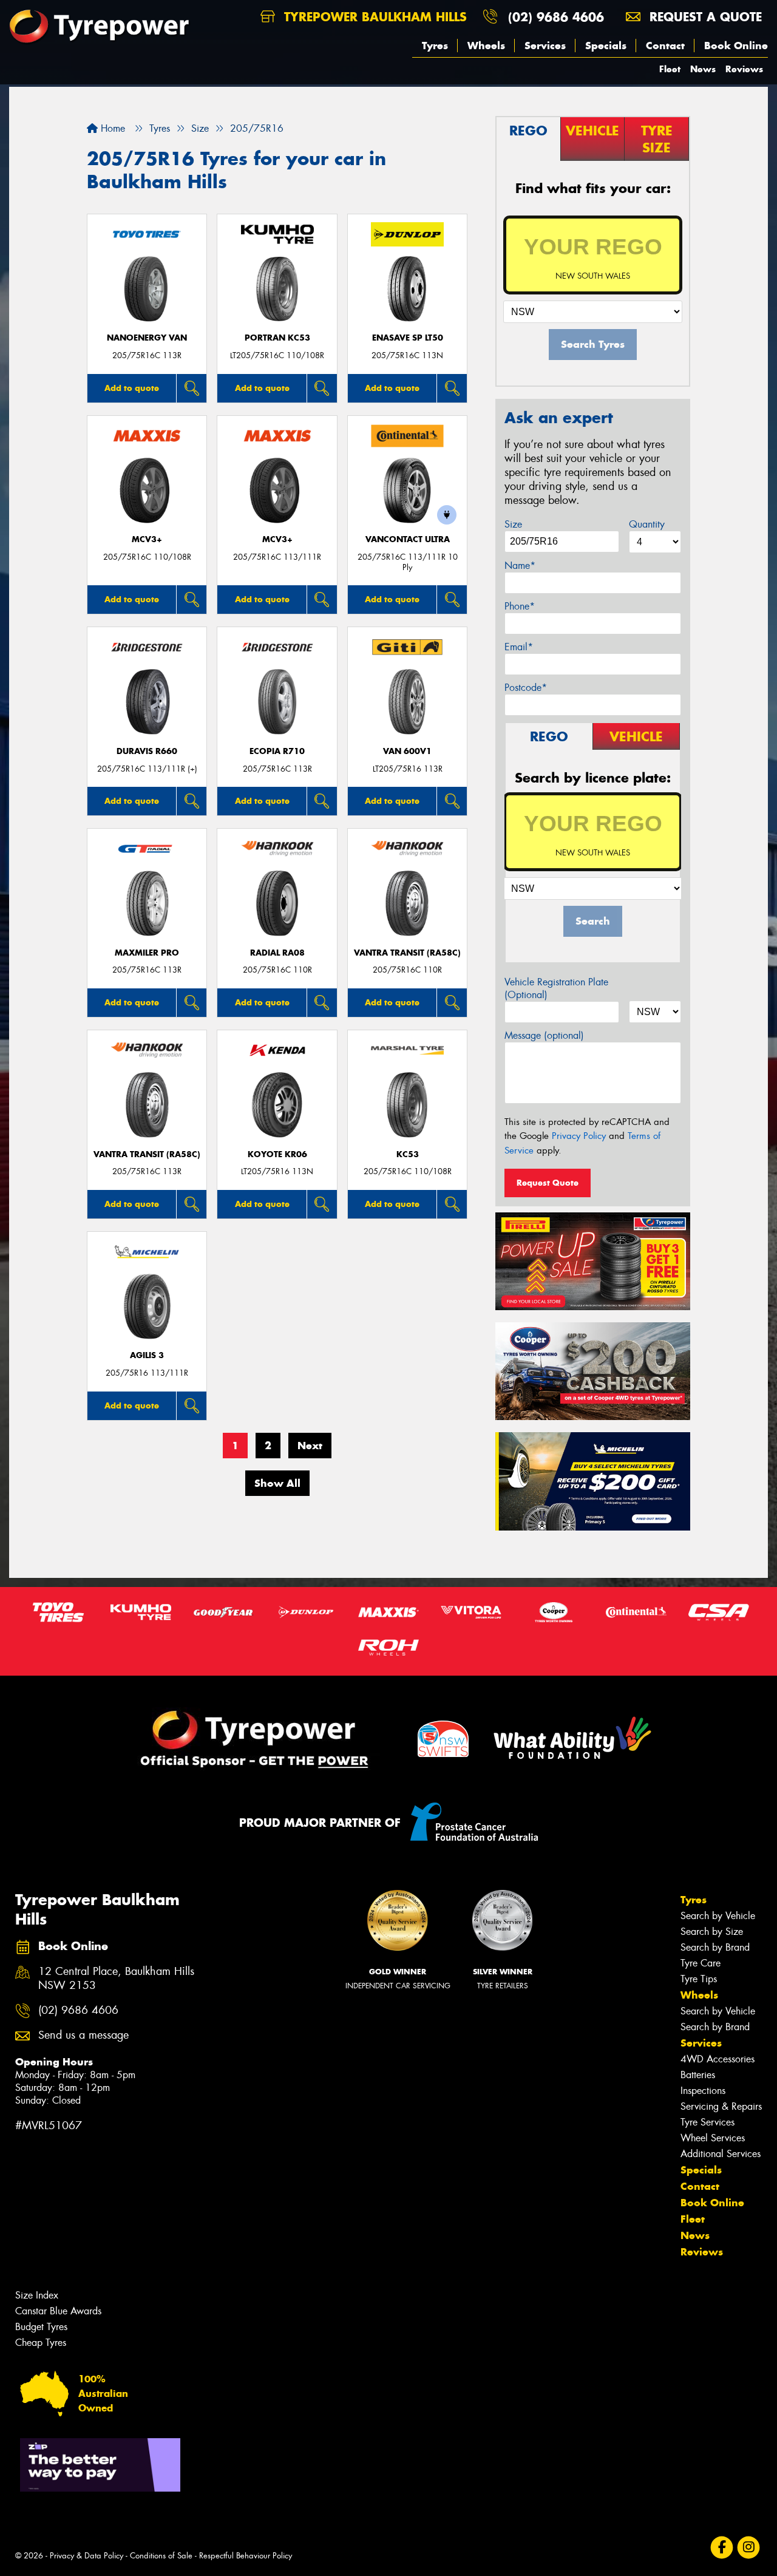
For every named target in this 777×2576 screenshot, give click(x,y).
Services (545, 46)
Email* (519, 647)
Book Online (736, 46)
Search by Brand (715, 1947)
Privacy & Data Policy (87, 2556)
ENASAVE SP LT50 (408, 338)
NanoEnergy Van (147, 338)
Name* (520, 566)
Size (513, 524)
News (703, 69)
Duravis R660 (147, 751)
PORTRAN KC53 (277, 338)
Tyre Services (707, 2122)
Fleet (670, 69)
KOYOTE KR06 (277, 1154)
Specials (606, 46)
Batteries (698, 2075)
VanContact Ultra (408, 539)
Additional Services (721, 2154)
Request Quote (548, 1183)
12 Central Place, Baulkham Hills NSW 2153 (116, 1979)
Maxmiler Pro (147, 953)
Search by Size (712, 1932)
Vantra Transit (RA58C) (407, 953)
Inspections (703, 2091)
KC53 (408, 1154)
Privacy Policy (579, 1136)
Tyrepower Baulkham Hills (373, 17)
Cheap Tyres (41, 2343)
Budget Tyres (41, 2327)
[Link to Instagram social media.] (749, 2548)
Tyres (435, 46)
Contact (665, 46)
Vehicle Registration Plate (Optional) (556, 988)
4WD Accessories (718, 2059)
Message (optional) (544, 1035)
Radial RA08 (277, 953)
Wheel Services (713, 2138)
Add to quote (132, 388)
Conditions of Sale (161, 2556)
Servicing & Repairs (721, 2106)
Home (111, 128)
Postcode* (526, 688)
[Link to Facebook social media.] (722, 2548)
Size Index (37, 2295)
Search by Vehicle (718, 1916)
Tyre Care (701, 1963)
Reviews (744, 69)
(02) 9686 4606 (556, 17)
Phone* (520, 606)
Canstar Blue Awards (58, 2311)
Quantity (647, 524)
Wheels (486, 46)
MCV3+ (147, 539)
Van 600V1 (407, 751)
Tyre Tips (699, 1979)
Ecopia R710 (277, 751)
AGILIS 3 (147, 1355)
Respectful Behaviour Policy (246, 2556)
